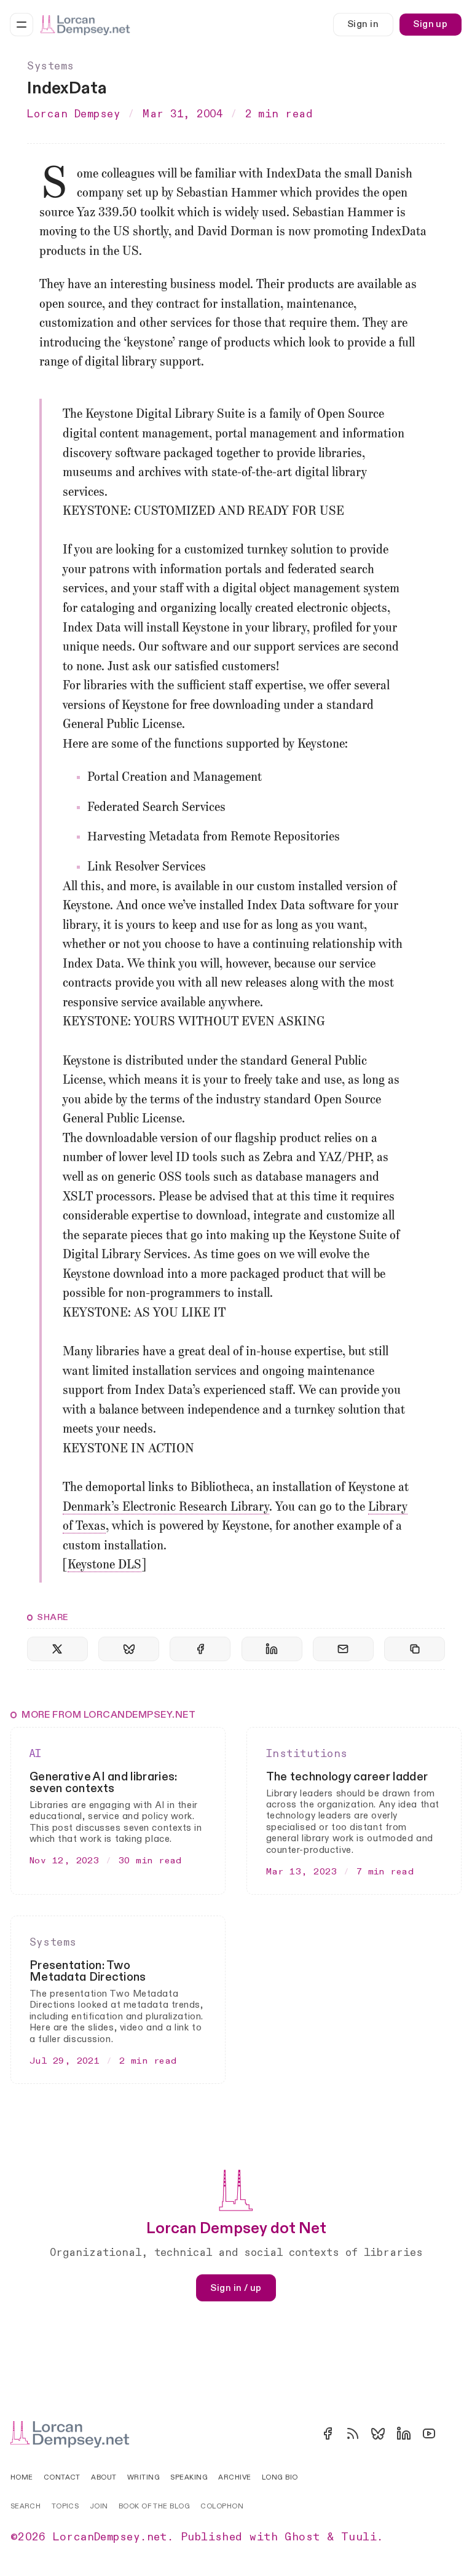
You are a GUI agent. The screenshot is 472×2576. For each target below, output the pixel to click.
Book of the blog (154, 2506)
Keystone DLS (104, 1565)
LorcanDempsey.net (110, 2537)
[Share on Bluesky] (129, 1649)
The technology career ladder (347, 1777)
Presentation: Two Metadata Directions (88, 1971)
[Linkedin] (404, 2433)
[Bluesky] (378, 2433)
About (104, 2477)
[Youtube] (429, 2433)
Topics (65, 2506)
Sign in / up (236, 2288)
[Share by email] (343, 1649)
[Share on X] (57, 1649)
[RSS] (353, 2433)
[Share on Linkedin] (272, 1649)
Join (99, 2506)
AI (36, 1754)
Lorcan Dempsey (74, 114)
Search (26, 2506)
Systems (51, 66)
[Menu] (22, 25)
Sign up (430, 24)
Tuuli (359, 2537)
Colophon (222, 2506)
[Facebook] (328, 2433)
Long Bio (280, 2477)
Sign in (363, 24)
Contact (62, 2477)
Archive (234, 2477)
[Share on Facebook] (200, 1649)
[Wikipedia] (454, 2433)
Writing (144, 2477)
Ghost (302, 2537)
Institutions (307, 1754)
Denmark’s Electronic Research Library (166, 1508)
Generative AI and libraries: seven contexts (104, 1783)
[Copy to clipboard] (415, 1649)
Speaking (189, 2477)
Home (22, 2477)
